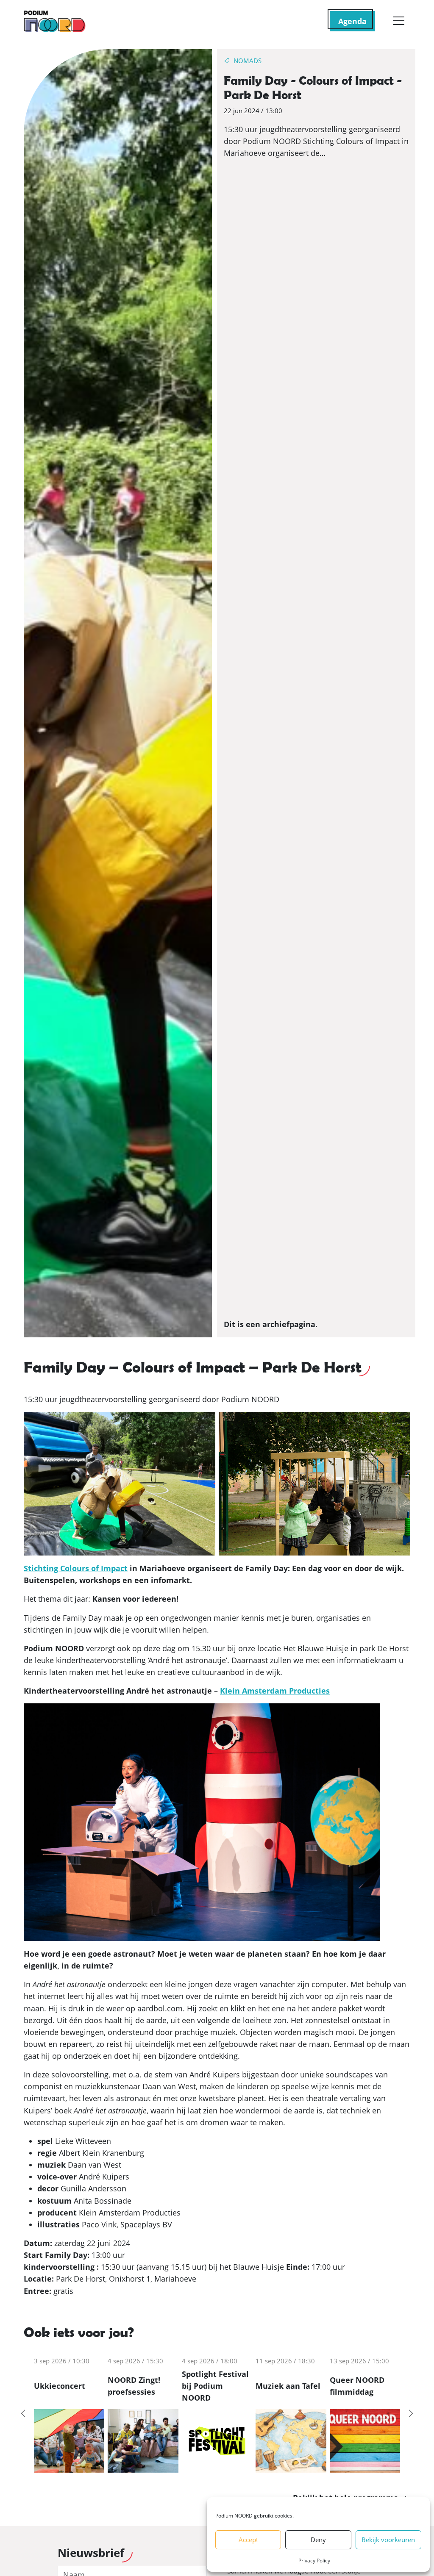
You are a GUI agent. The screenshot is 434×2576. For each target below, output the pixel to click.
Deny (318, 2540)
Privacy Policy (314, 2561)
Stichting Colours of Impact (76, 1568)
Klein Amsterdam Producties (275, 1691)
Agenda (352, 21)
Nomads (248, 61)
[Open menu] (399, 21)
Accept (248, 2540)
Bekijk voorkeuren (388, 2540)
